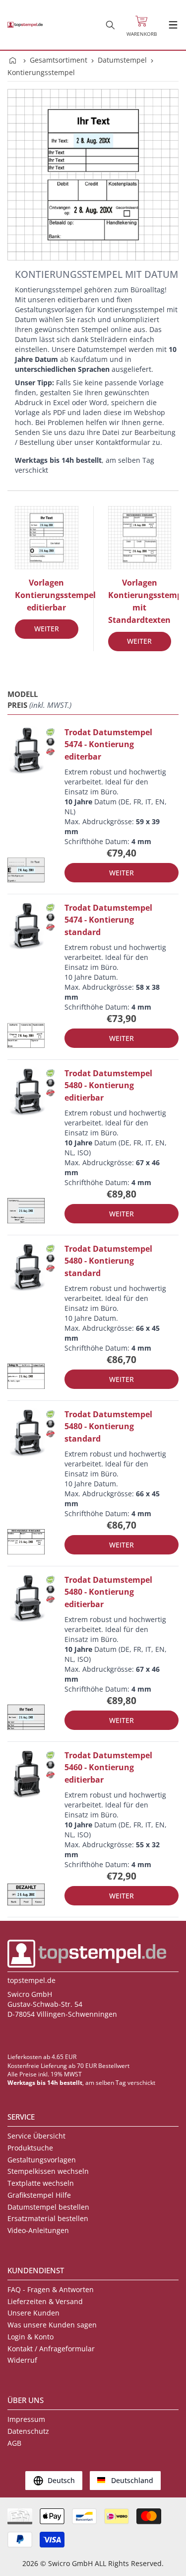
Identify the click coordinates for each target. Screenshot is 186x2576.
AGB (14, 2443)
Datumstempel (122, 60)
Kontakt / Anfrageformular (51, 2349)
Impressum (26, 2419)
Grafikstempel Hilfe (39, 2195)
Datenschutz (28, 2431)
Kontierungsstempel (41, 72)
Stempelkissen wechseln (48, 2171)
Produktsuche (30, 2148)
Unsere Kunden (33, 2313)
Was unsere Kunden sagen (52, 2325)
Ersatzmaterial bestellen (48, 2218)
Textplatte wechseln (41, 2183)
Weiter (47, 629)
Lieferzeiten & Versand (45, 2301)
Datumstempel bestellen (48, 2207)
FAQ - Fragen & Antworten (51, 2289)
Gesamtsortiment (59, 60)
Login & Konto (31, 2337)
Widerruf (22, 2360)
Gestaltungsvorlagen (42, 2160)
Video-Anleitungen (38, 2230)
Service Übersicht (36, 2136)
